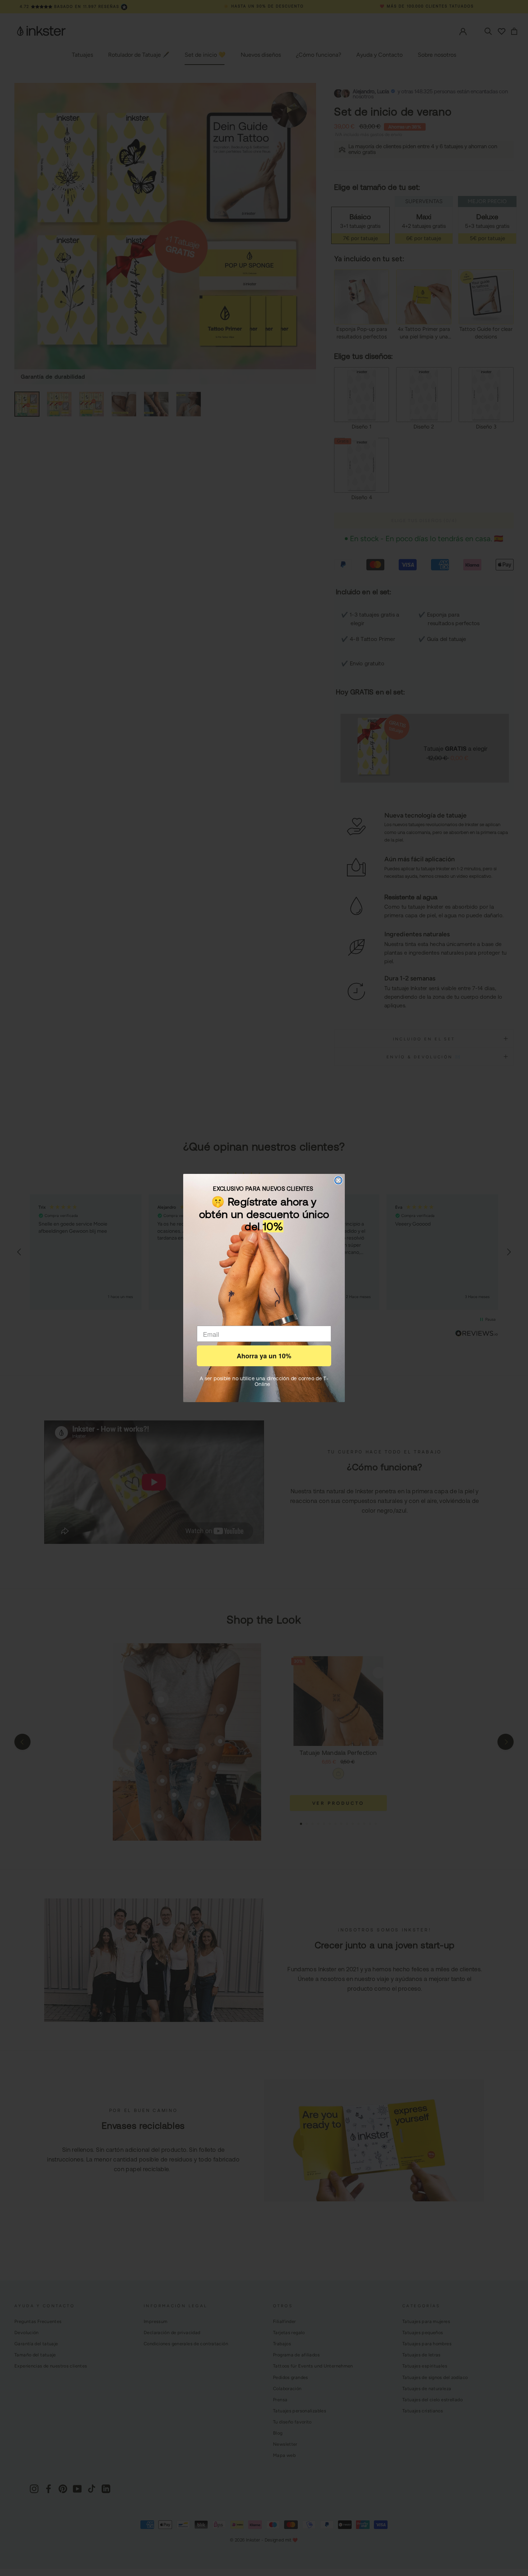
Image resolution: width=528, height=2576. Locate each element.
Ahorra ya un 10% (264, 1356)
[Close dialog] (338, 1180)
